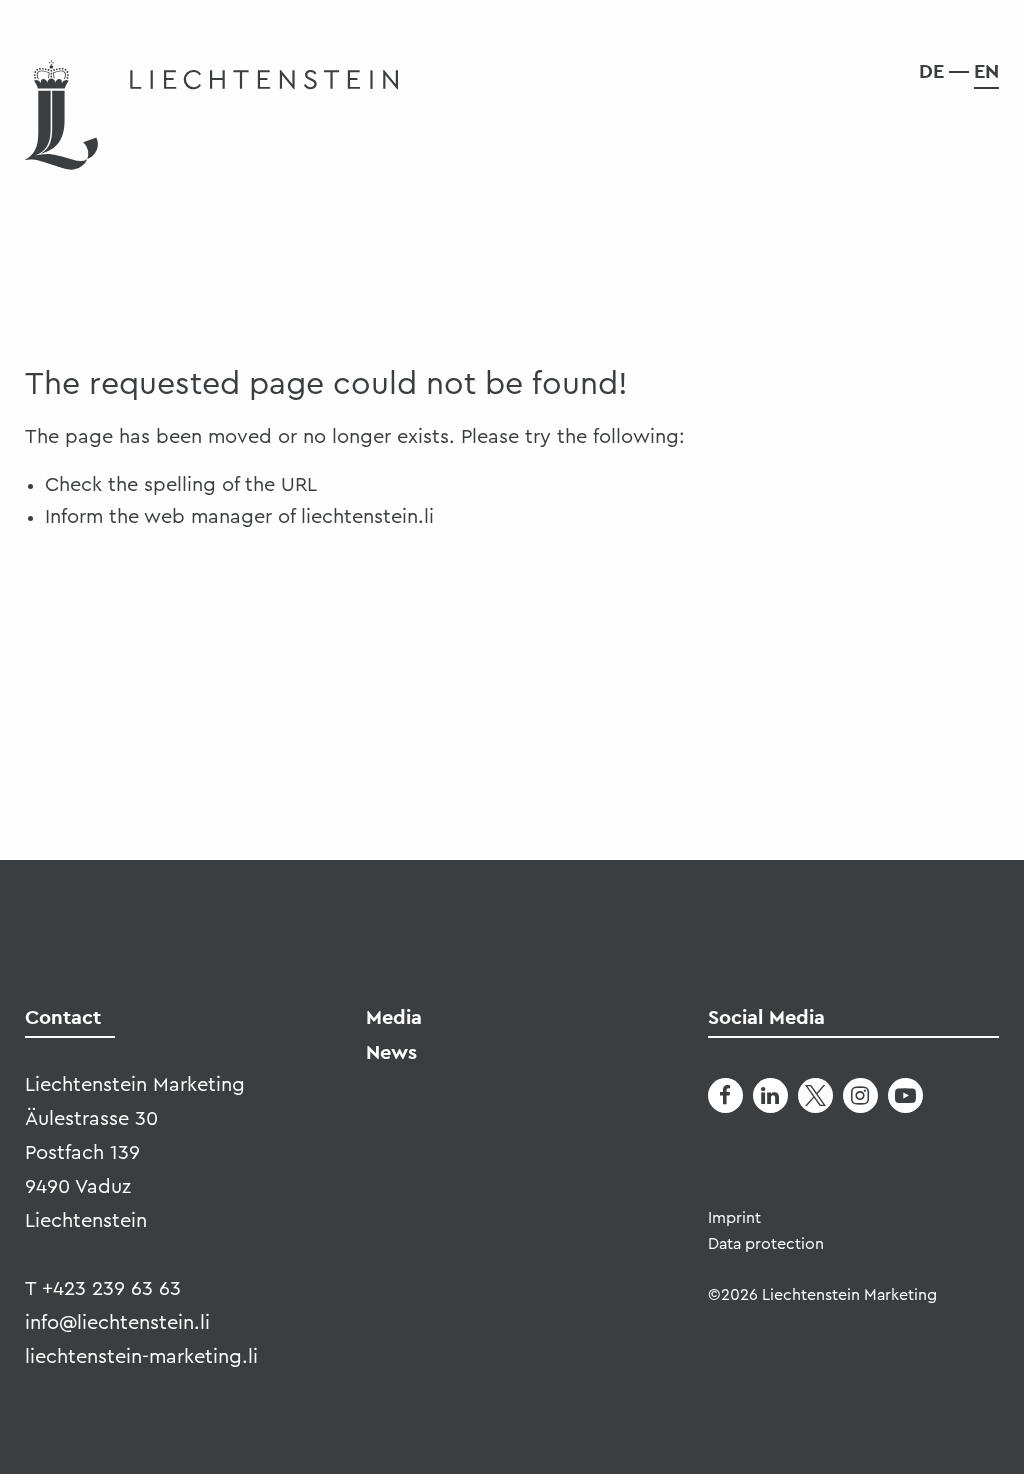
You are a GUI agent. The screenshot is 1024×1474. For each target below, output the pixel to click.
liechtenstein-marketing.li (141, 1357)
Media (394, 1017)
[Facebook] (725, 1095)
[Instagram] (860, 1095)
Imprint (734, 1218)
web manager (208, 517)
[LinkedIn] (770, 1095)
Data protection (766, 1244)
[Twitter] (815, 1095)
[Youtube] (905, 1095)
